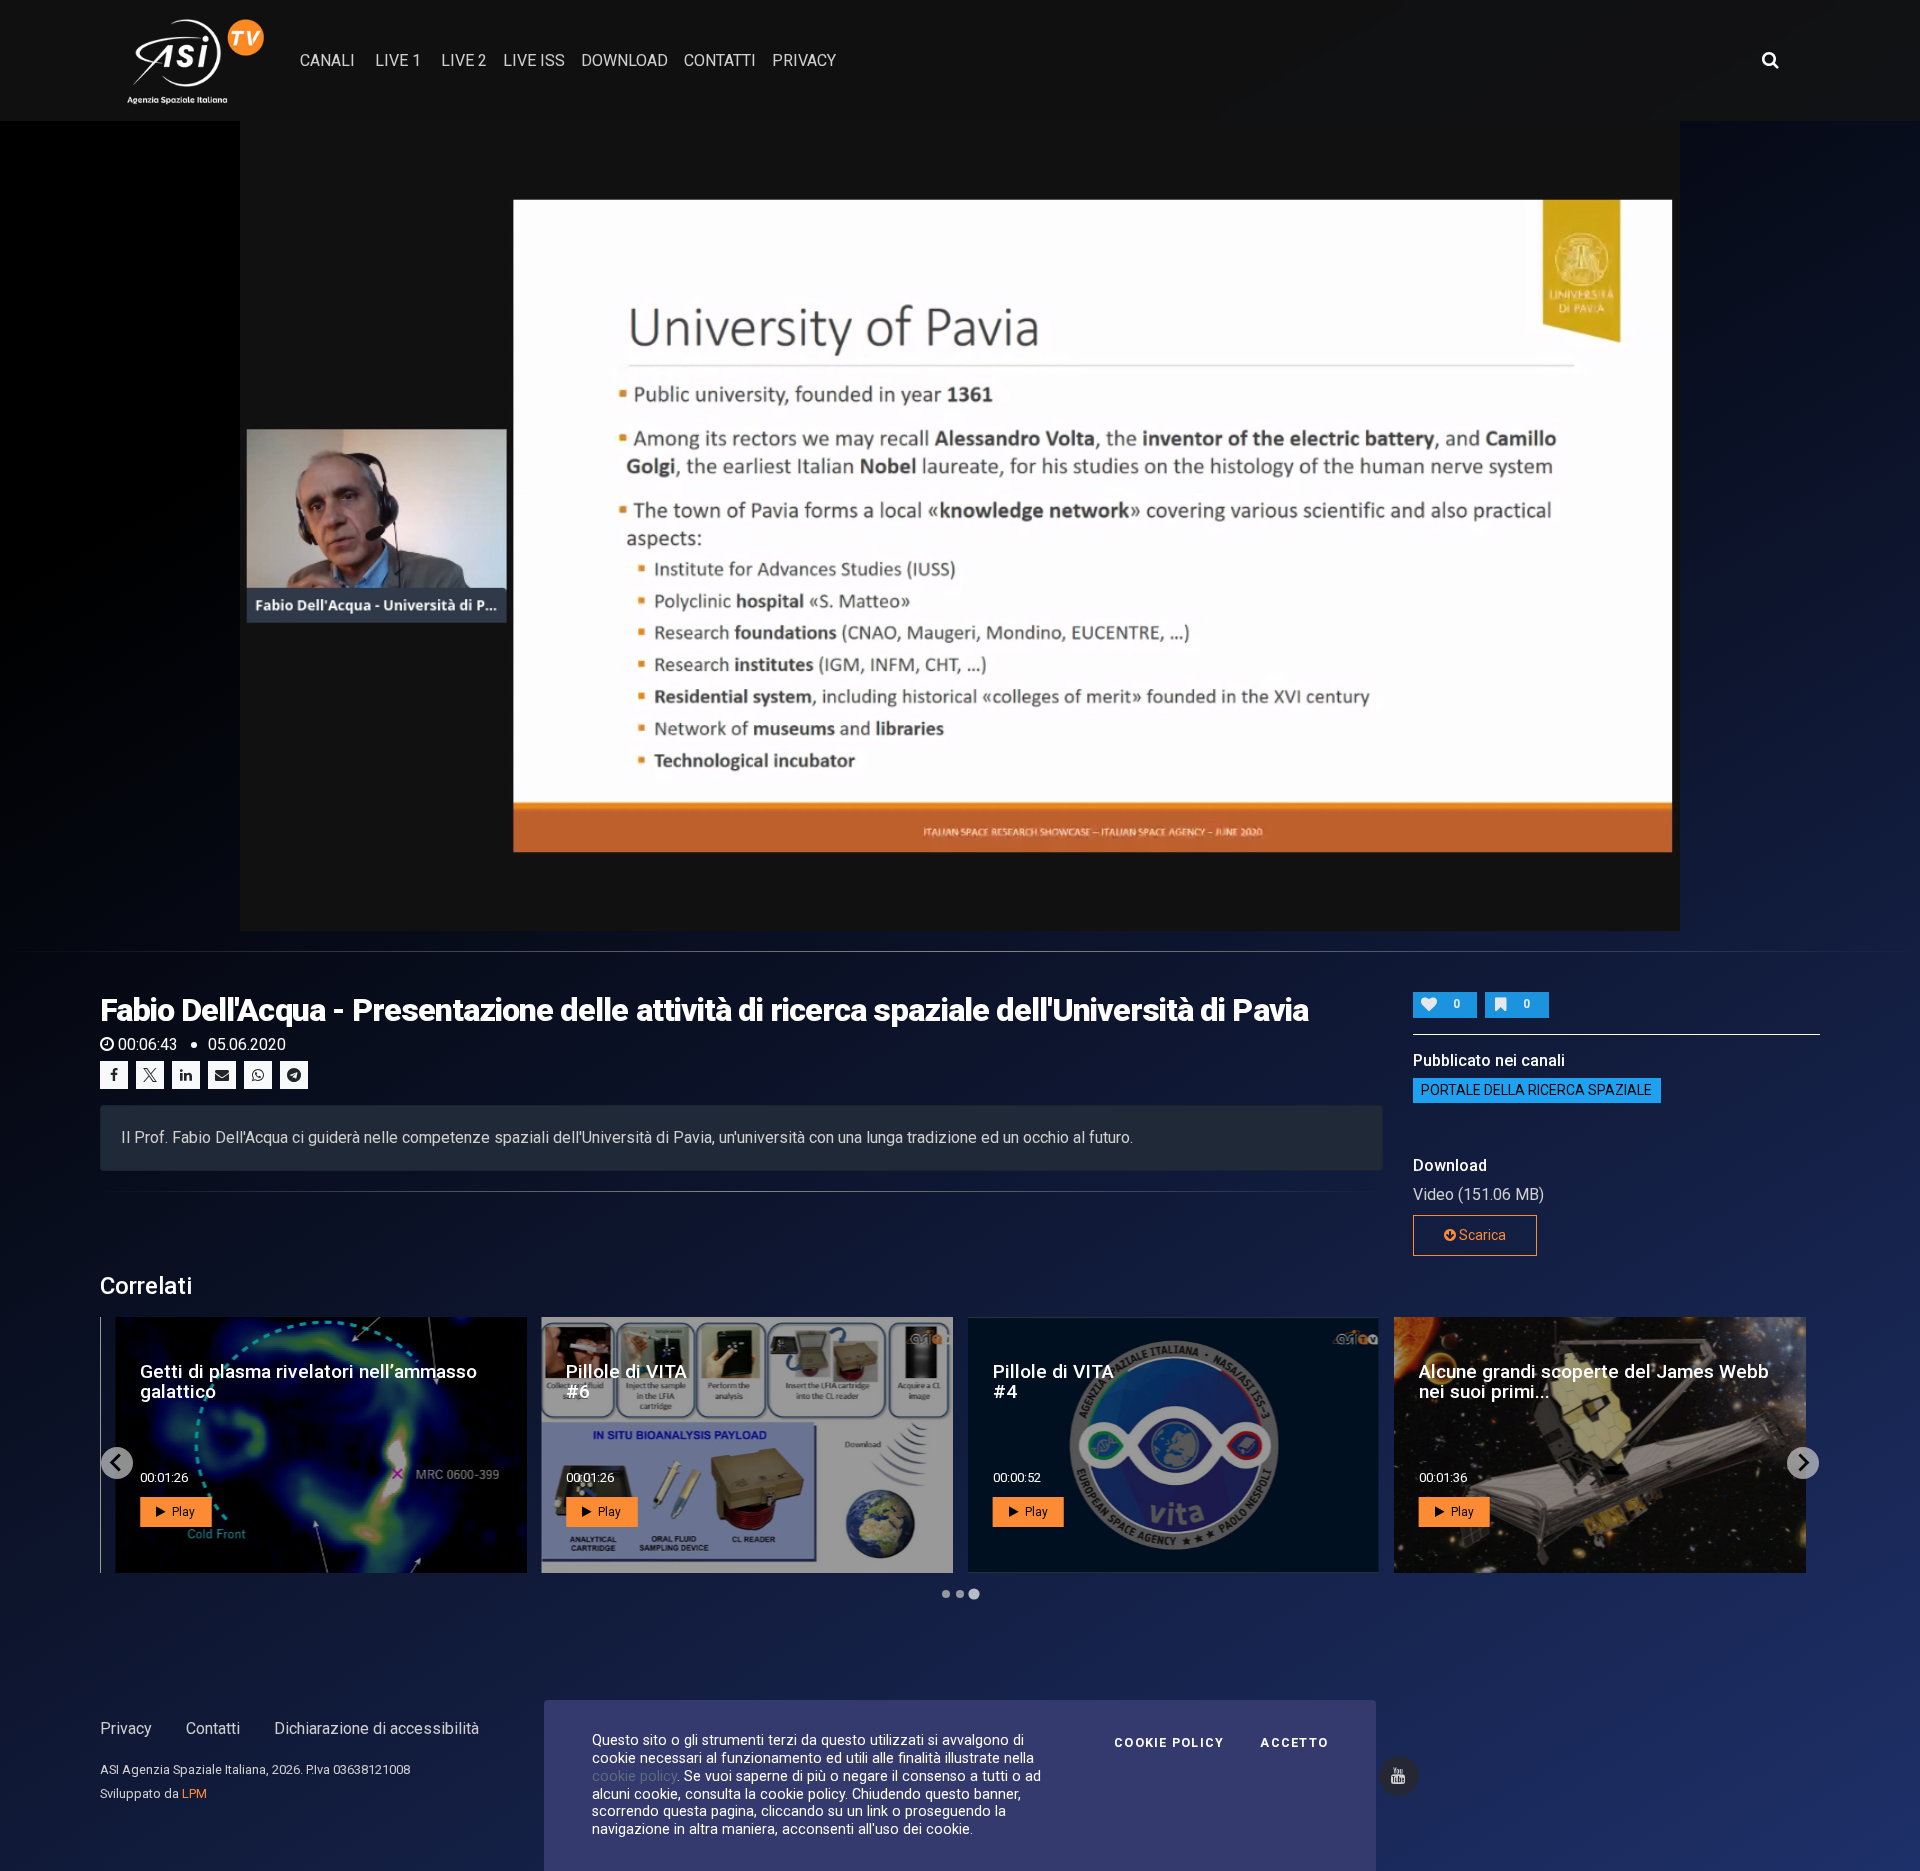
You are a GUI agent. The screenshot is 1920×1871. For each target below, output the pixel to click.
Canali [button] (327, 60)
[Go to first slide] (1803, 1463)
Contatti (213, 1728)
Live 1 (398, 60)
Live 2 (464, 60)
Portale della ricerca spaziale (1536, 1091)
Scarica (1481, 1235)
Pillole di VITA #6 (626, 1381)
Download (624, 60)
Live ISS (534, 60)
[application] (960, 526)
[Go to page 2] (960, 1594)
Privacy (126, 1728)
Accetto (1294, 1743)
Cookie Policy (1169, 1743)
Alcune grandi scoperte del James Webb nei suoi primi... (1594, 1381)
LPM (194, 1793)
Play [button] (182, 1512)
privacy (804, 60)
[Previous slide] (117, 1463)
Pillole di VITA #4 (1053, 1381)
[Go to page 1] (946, 1594)
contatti (720, 60)
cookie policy (634, 1776)
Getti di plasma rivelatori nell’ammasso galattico (308, 1381)
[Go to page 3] (973, 1593)
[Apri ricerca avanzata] (1770, 60)
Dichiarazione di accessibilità (376, 1728)
